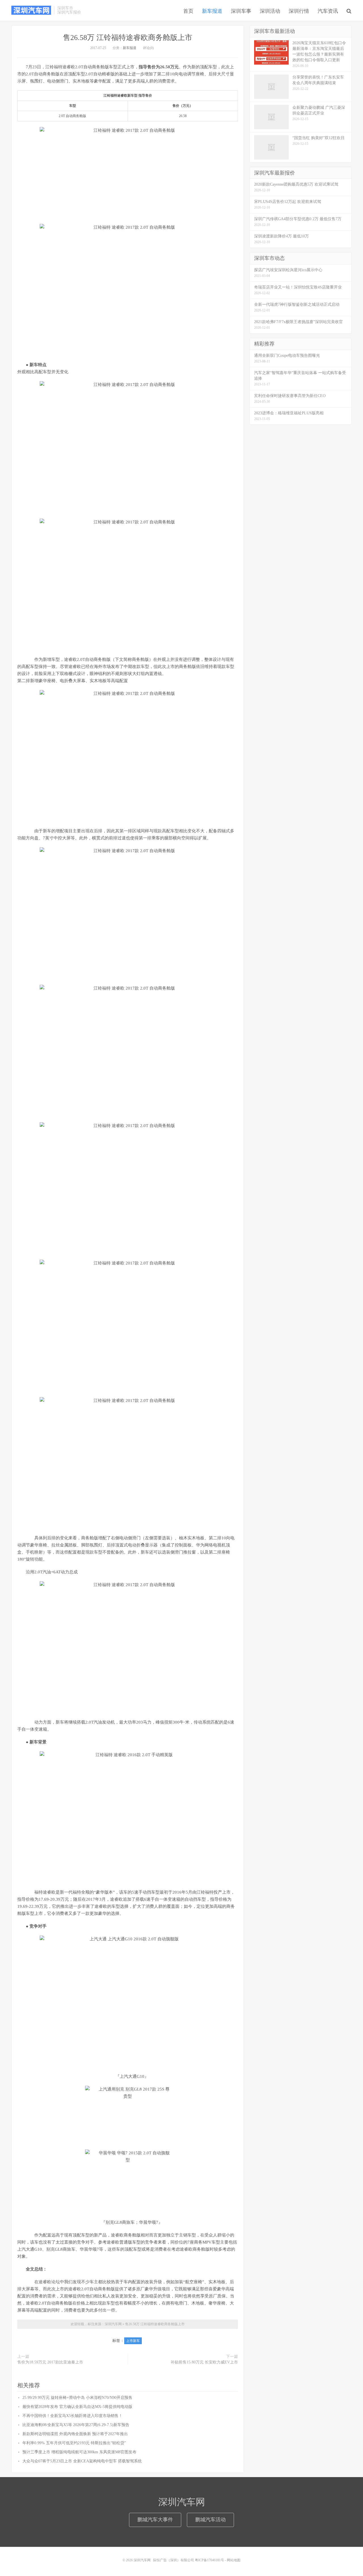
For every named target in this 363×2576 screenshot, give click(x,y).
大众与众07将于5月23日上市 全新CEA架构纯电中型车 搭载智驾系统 (82, 2461)
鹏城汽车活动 (210, 2520)
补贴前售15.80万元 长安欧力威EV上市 (204, 2362)
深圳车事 (241, 11)
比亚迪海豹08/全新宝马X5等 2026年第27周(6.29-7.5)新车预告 (76, 2425)
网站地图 (234, 2560)
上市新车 (133, 2341)
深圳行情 (299, 11)
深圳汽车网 (31, 10)
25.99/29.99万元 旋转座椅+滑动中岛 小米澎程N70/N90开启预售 (77, 2398)
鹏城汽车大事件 (155, 2520)
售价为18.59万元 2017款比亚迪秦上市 (50, 2362)
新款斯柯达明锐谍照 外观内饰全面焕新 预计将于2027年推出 (75, 2434)
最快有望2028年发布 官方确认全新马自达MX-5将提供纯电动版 (77, 2407)
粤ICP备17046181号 (209, 2560)
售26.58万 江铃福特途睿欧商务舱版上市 (128, 38)
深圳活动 (270, 11)
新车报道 (212, 11)
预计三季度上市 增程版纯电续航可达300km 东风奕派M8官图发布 (79, 2452)
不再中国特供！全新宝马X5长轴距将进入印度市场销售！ (72, 2416)
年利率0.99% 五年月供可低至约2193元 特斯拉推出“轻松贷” (74, 2443)
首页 (188, 11)
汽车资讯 (328, 11)
